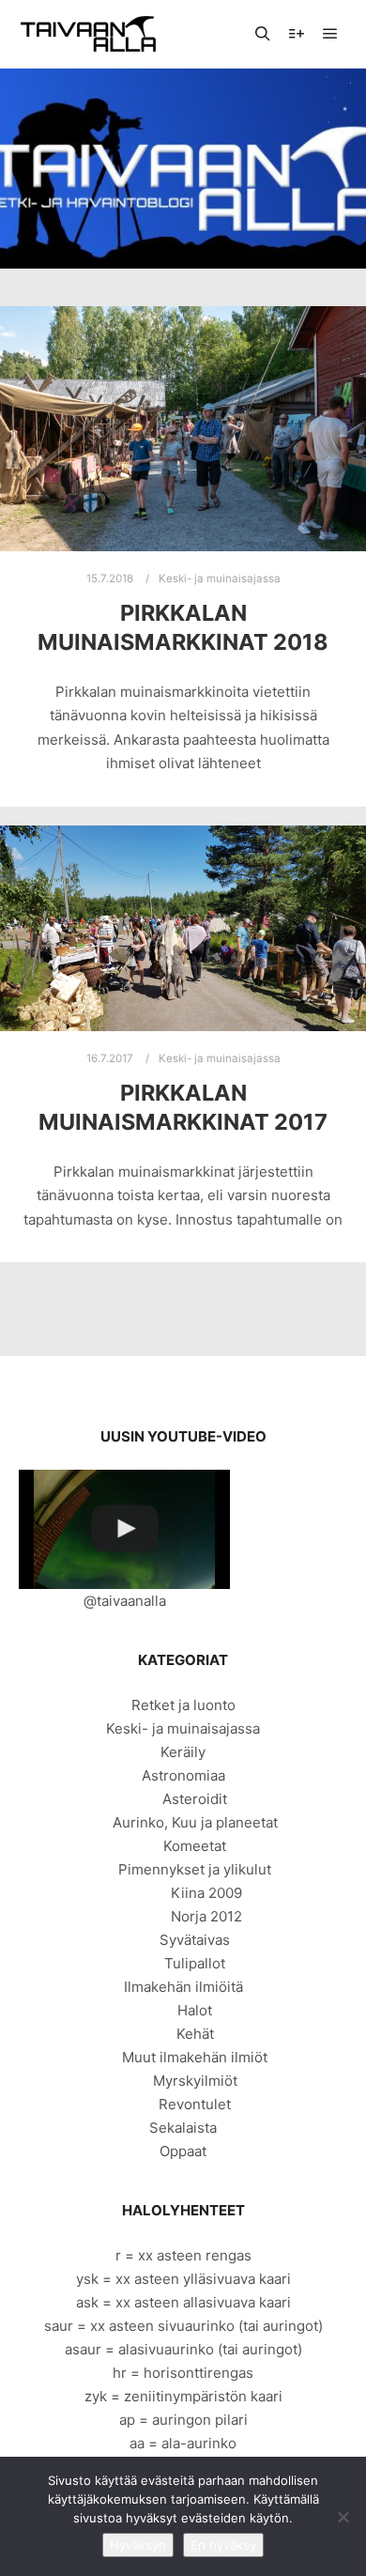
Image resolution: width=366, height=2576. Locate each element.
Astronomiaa (183, 1775)
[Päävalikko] (330, 34)
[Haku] (263, 34)
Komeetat (195, 1846)
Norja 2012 (206, 1916)
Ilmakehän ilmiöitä (183, 1987)
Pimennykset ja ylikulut (195, 1869)
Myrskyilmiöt (195, 2081)
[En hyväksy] (343, 2517)
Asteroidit (195, 1799)
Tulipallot (195, 1963)
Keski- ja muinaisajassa (220, 578)
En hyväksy (223, 2545)
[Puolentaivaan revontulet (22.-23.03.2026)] (124, 1529)
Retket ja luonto (183, 1705)
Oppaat (183, 2151)
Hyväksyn (138, 2545)
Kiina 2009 (206, 1893)
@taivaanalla (125, 1601)
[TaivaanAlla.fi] (88, 34)
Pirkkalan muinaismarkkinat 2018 (183, 627)
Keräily (183, 1752)
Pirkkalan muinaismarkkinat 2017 (183, 1107)
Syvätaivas (195, 1940)
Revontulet (195, 2104)
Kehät (195, 2034)
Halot (195, 2010)
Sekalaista (183, 2128)
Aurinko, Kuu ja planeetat (195, 1822)
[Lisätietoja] (297, 34)
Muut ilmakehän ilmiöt (195, 2057)
